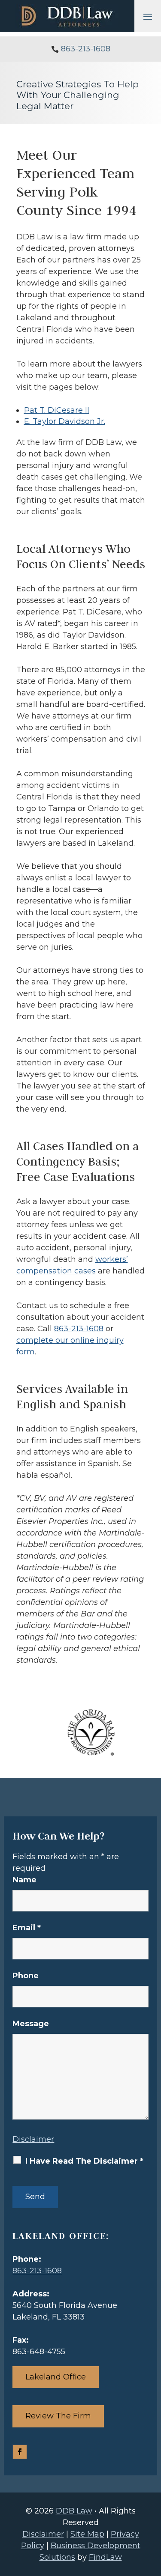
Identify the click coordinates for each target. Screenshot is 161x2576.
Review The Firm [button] (58, 2416)
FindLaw (105, 2557)
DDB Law (74, 2511)
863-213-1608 (86, 49)
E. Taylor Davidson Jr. (65, 421)
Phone (26, 1976)
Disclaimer (33, 2139)
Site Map (87, 2534)
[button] (148, 16)
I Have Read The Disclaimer (84, 2161)
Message (31, 2024)
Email (27, 1928)
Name (24, 1880)
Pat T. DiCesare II (57, 410)
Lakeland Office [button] (56, 2377)
